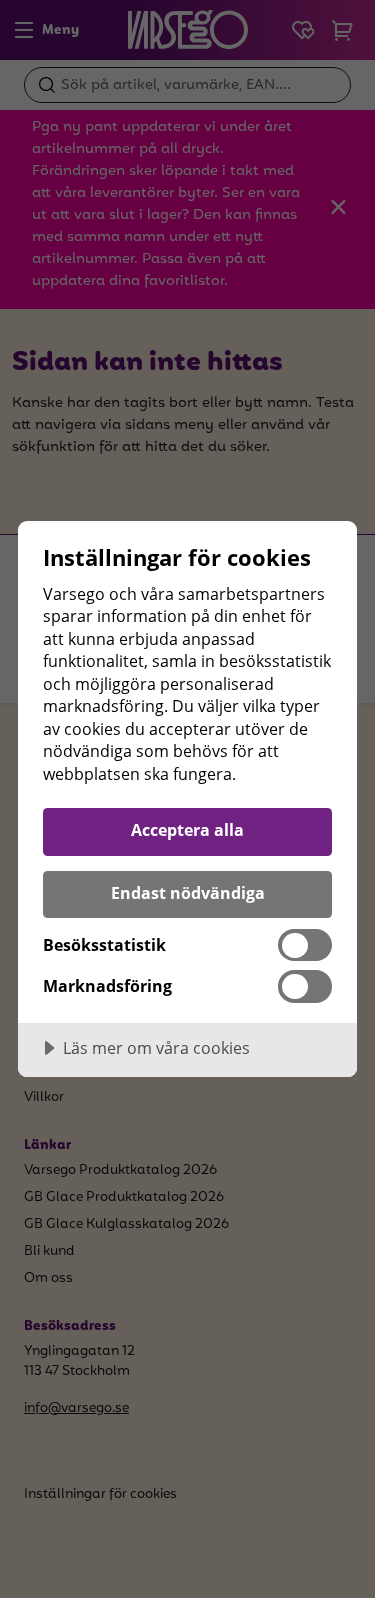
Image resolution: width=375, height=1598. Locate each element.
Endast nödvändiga (188, 893)
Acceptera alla (187, 830)
